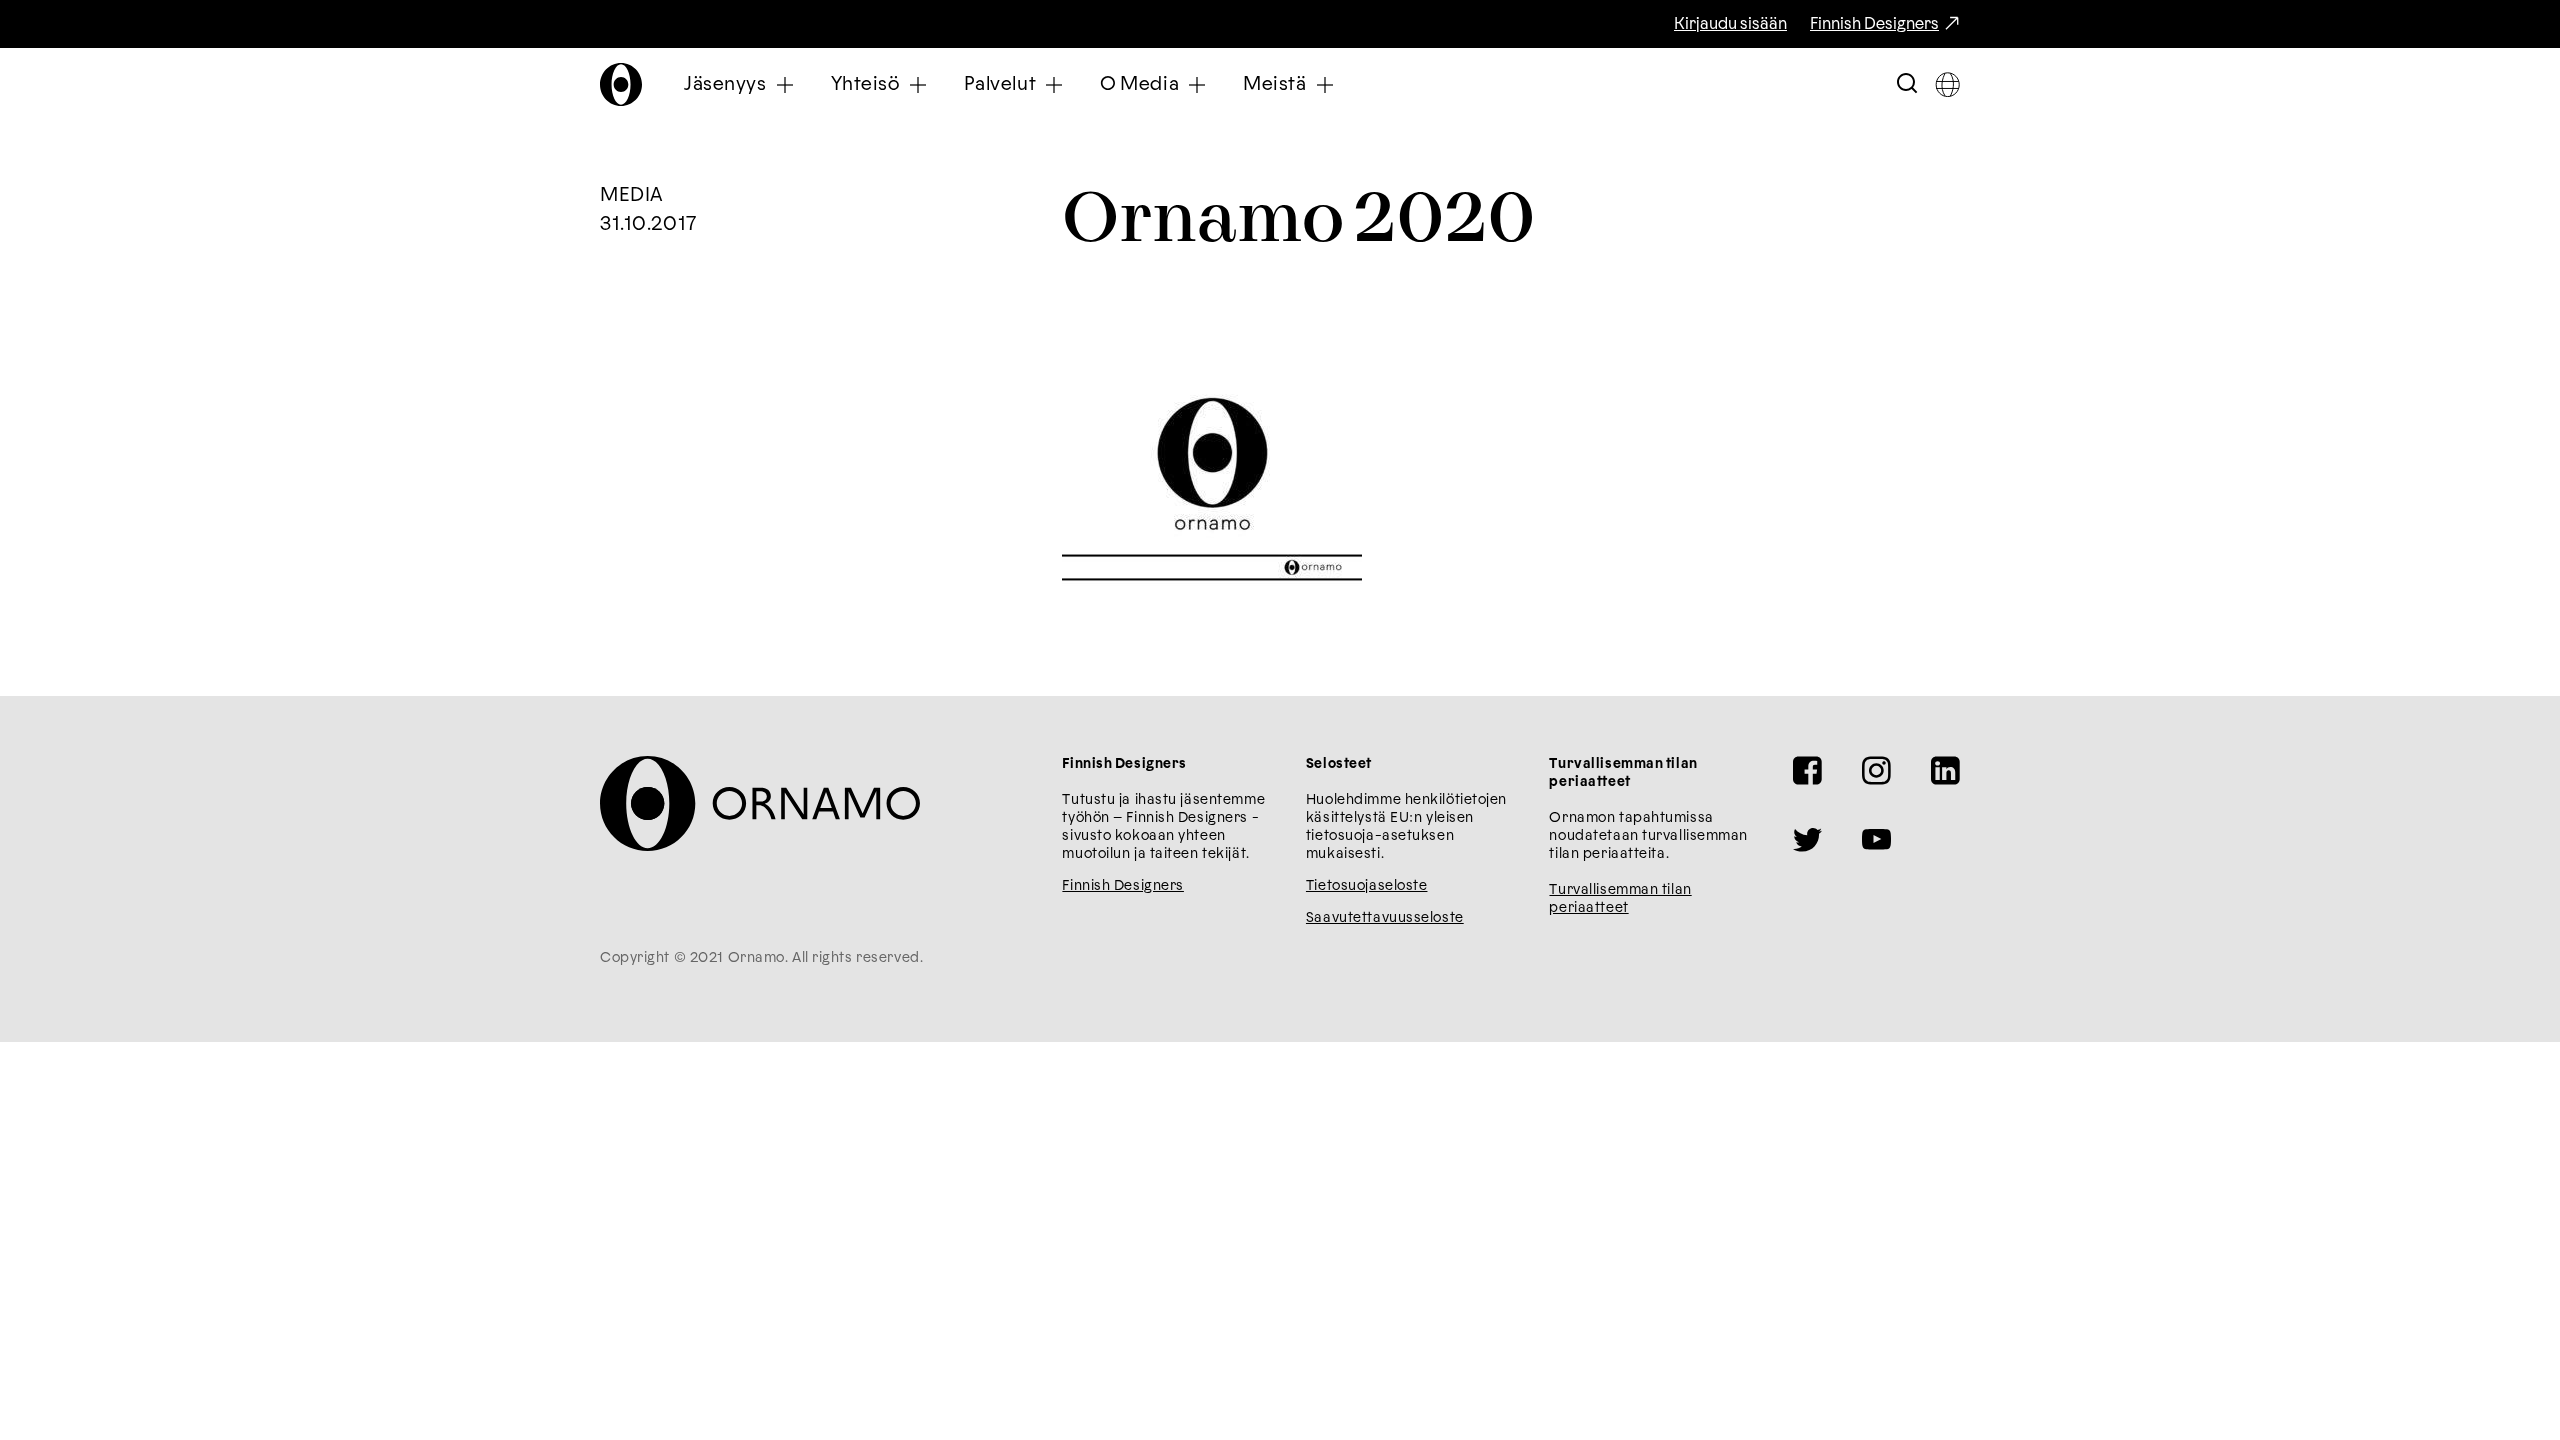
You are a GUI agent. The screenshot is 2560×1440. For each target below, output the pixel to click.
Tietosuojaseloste (1367, 886)
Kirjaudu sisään (1730, 24)
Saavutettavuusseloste (1385, 918)
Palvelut (1000, 84)
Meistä (1274, 84)
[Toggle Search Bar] (1907, 84)
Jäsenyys (725, 84)
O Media (1139, 84)
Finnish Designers (1874, 24)
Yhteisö (865, 84)
